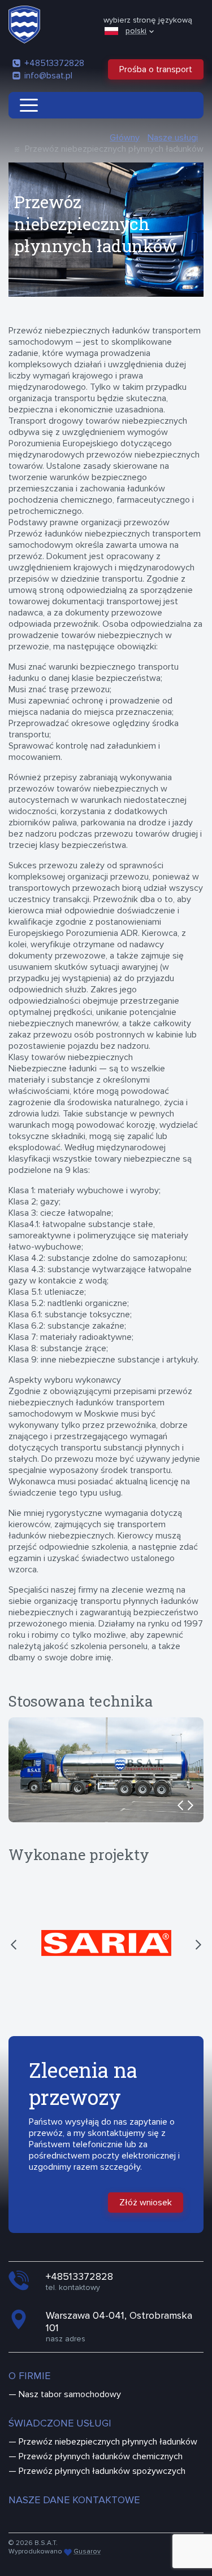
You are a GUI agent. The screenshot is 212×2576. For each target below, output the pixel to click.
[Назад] (176, 1805)
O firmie (29, 2376)
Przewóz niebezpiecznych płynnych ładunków (108, 2442)
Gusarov (87, 2551)
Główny (125, 138)
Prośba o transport (156, 69)
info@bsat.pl (48, 76)
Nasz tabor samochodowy (70, 2394)
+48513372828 (54, 63)
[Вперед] (194, 1805)
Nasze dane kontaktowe (74, 2500)
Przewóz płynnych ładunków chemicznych (101, 2456)
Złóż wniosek (146, 2203)
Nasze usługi (173, 138)
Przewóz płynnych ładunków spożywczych (102, 2471)
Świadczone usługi (60, 2423)
